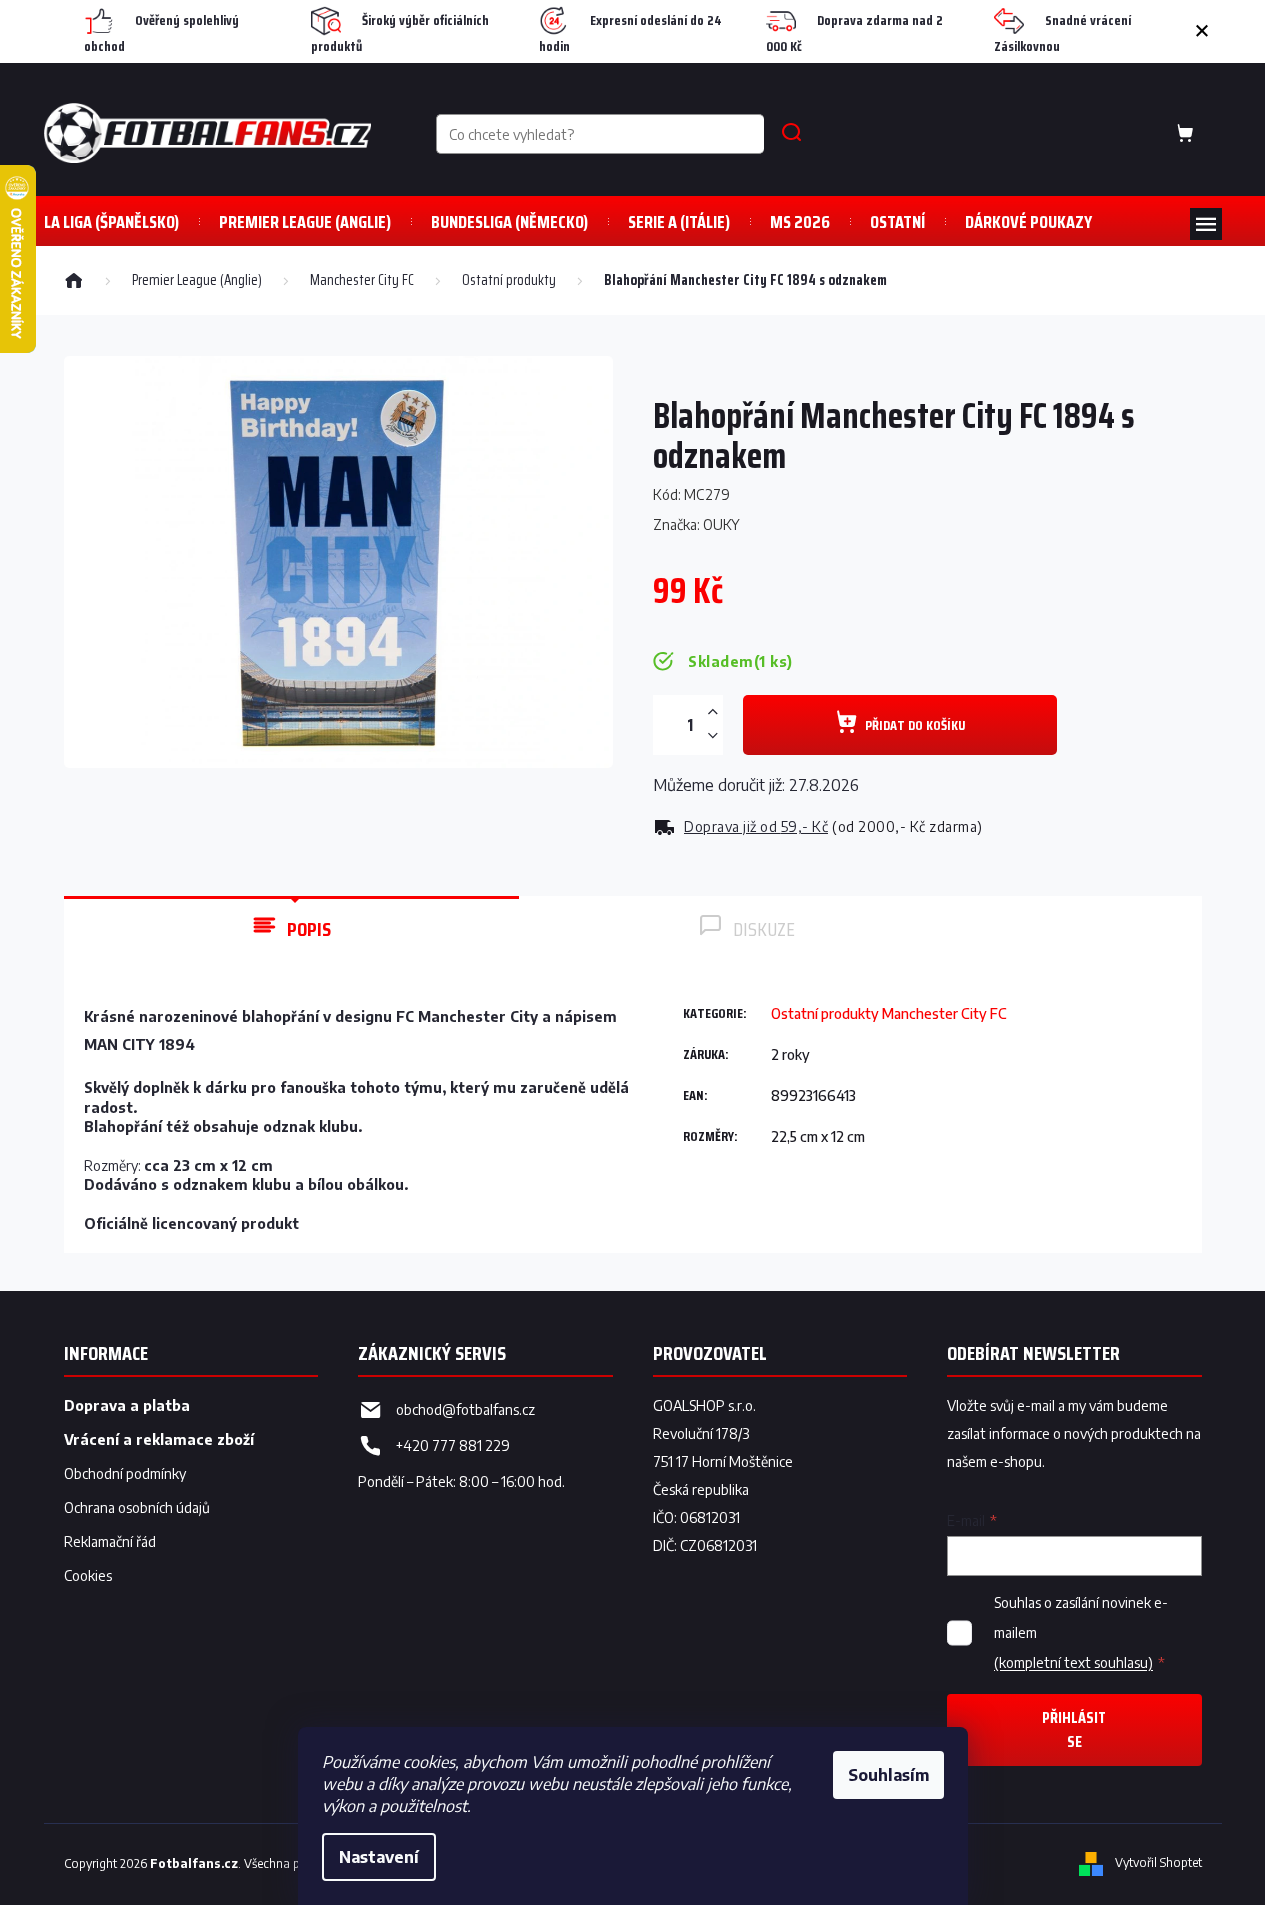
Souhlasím (888, 1775)
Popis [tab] (309, 929)
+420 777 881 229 (453, 1445)
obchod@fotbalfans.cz (465, 1409)
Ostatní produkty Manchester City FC (889, 1013)
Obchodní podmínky (125, 1473)
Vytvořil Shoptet (1158, 1862)
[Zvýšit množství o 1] (713, 712)
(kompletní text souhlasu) (1073, 1662)
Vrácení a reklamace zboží (159, 1439)
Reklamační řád (110, 1541)
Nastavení (379, 1857)
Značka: (696, 524)
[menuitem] (111, 221)
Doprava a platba (127, 1405)
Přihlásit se (1074, 1729)
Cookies (88, 1575)
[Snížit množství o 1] (713, 735)
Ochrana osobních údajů (137, 1507)
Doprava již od (756, 826)
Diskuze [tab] (764, 929)
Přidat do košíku (915, 725)
